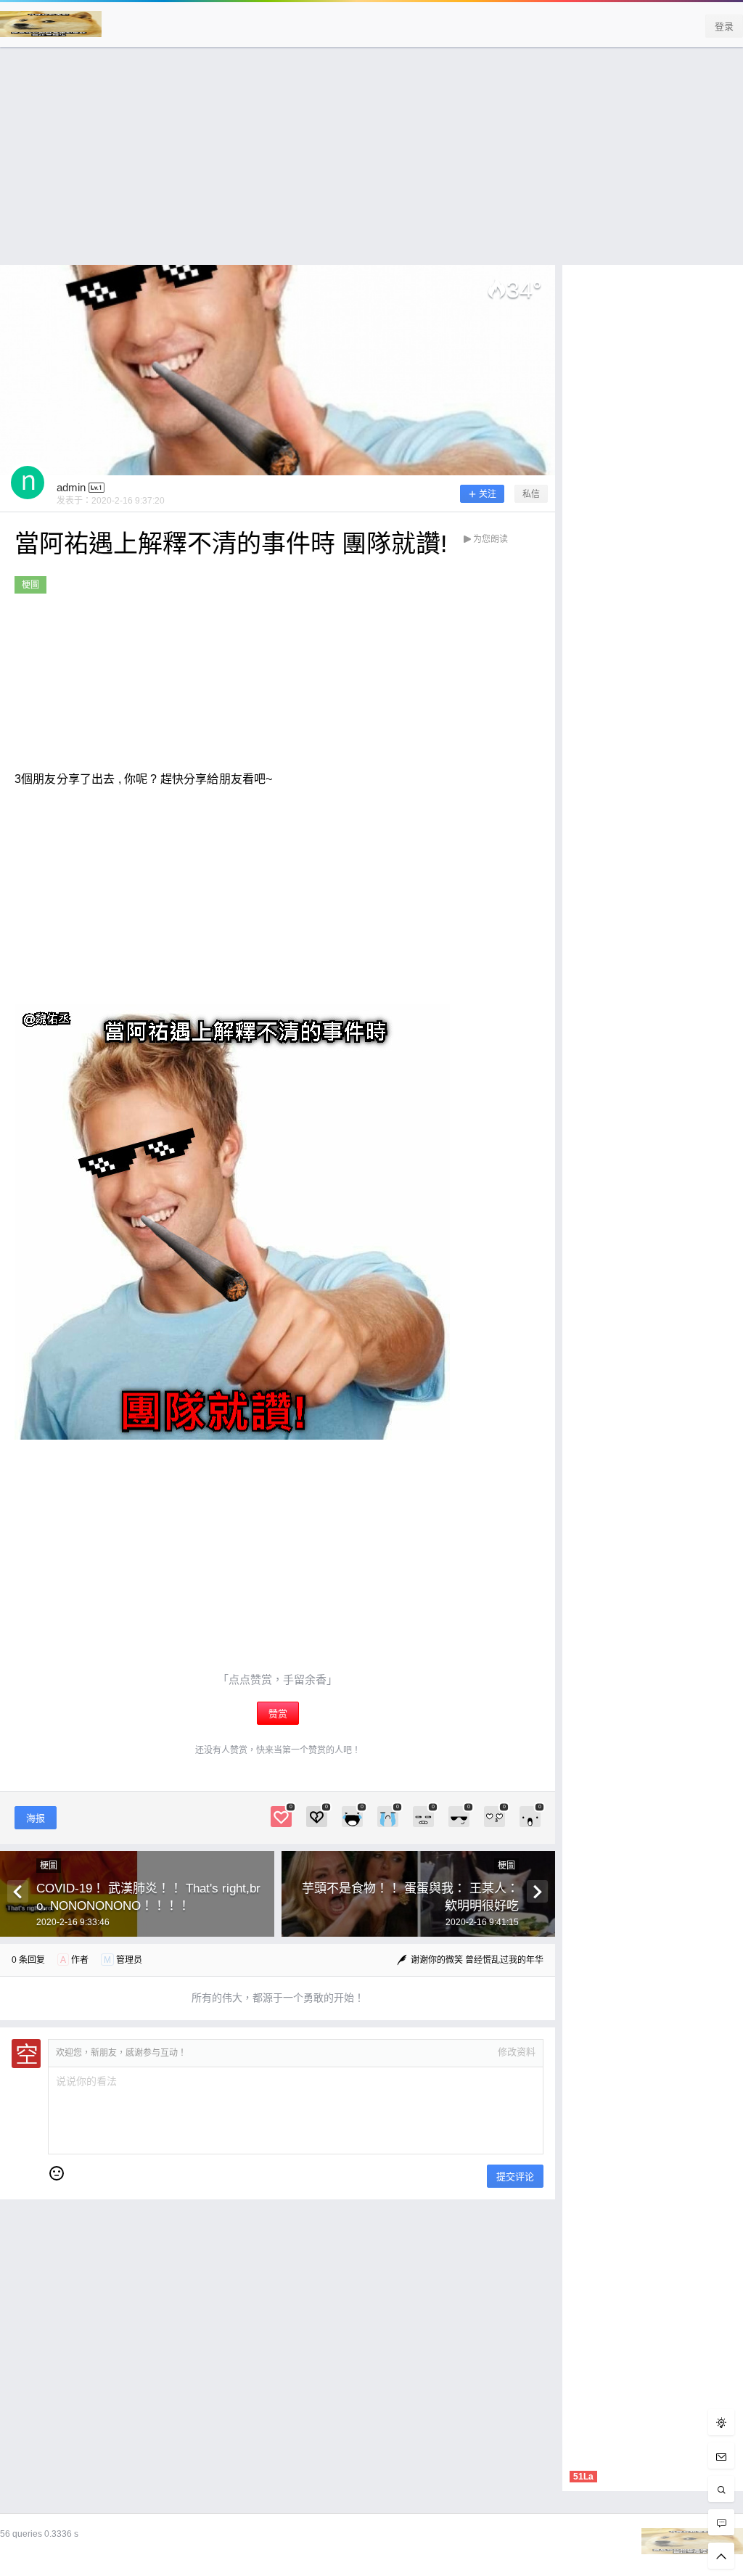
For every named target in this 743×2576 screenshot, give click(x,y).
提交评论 (515, 2177)
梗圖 (30, 585)
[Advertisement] (371, 163)
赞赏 (278, 1714)
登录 (724, 26)
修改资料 (517, 2052)
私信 (531, 494)
